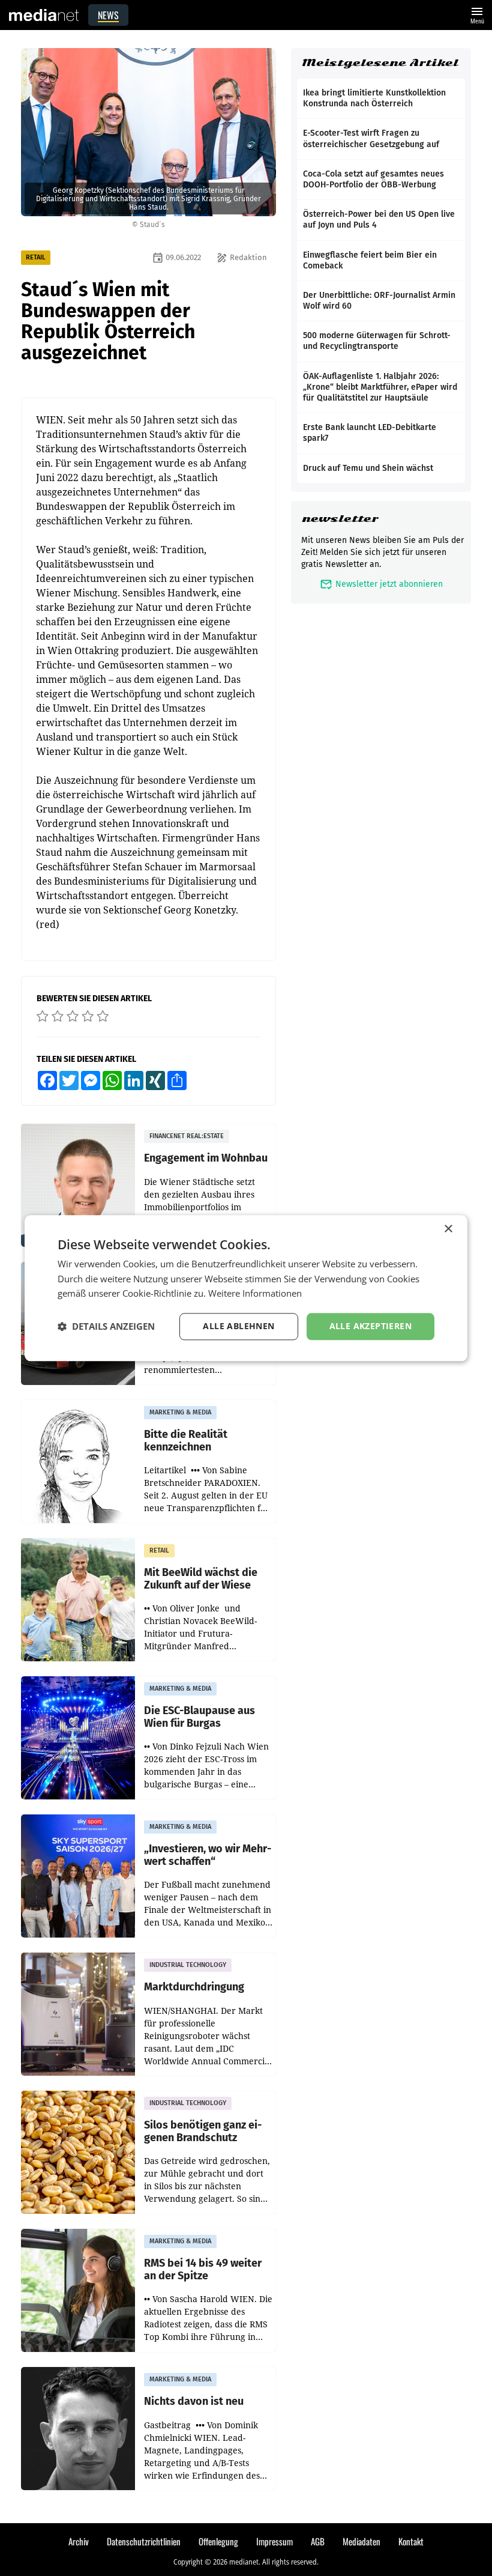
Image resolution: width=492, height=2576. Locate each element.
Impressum (274, 2541)
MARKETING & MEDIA (180, 1412)
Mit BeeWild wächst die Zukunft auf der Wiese (201, 1579)
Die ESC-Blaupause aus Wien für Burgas (199, 1717)
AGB (318, 2541)
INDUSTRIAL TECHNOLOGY (188, 1965)
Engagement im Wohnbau (206, 1158)
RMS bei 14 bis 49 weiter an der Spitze (203, 2269)
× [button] (448, 1229)
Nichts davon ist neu (194, 2402)
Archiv (79, 2541)
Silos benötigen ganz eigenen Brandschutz (203, 2131)
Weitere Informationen (255, 1294)
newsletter (340, 519)
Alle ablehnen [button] (238, 1326)
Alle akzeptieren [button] (370, 1326)
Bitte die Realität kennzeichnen (186, 1441)
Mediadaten (361, 2541)
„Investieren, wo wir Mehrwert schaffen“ (208, 1855)
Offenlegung (218, 2541)
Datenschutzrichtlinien (144, 2541)
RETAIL (36, 257)
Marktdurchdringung (194, 1987)
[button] (106, 1327)
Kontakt (411, 2541)
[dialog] (246, 1288)
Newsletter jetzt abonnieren (381, 584)
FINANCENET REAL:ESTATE (187, 1136)
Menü (477, 14)
